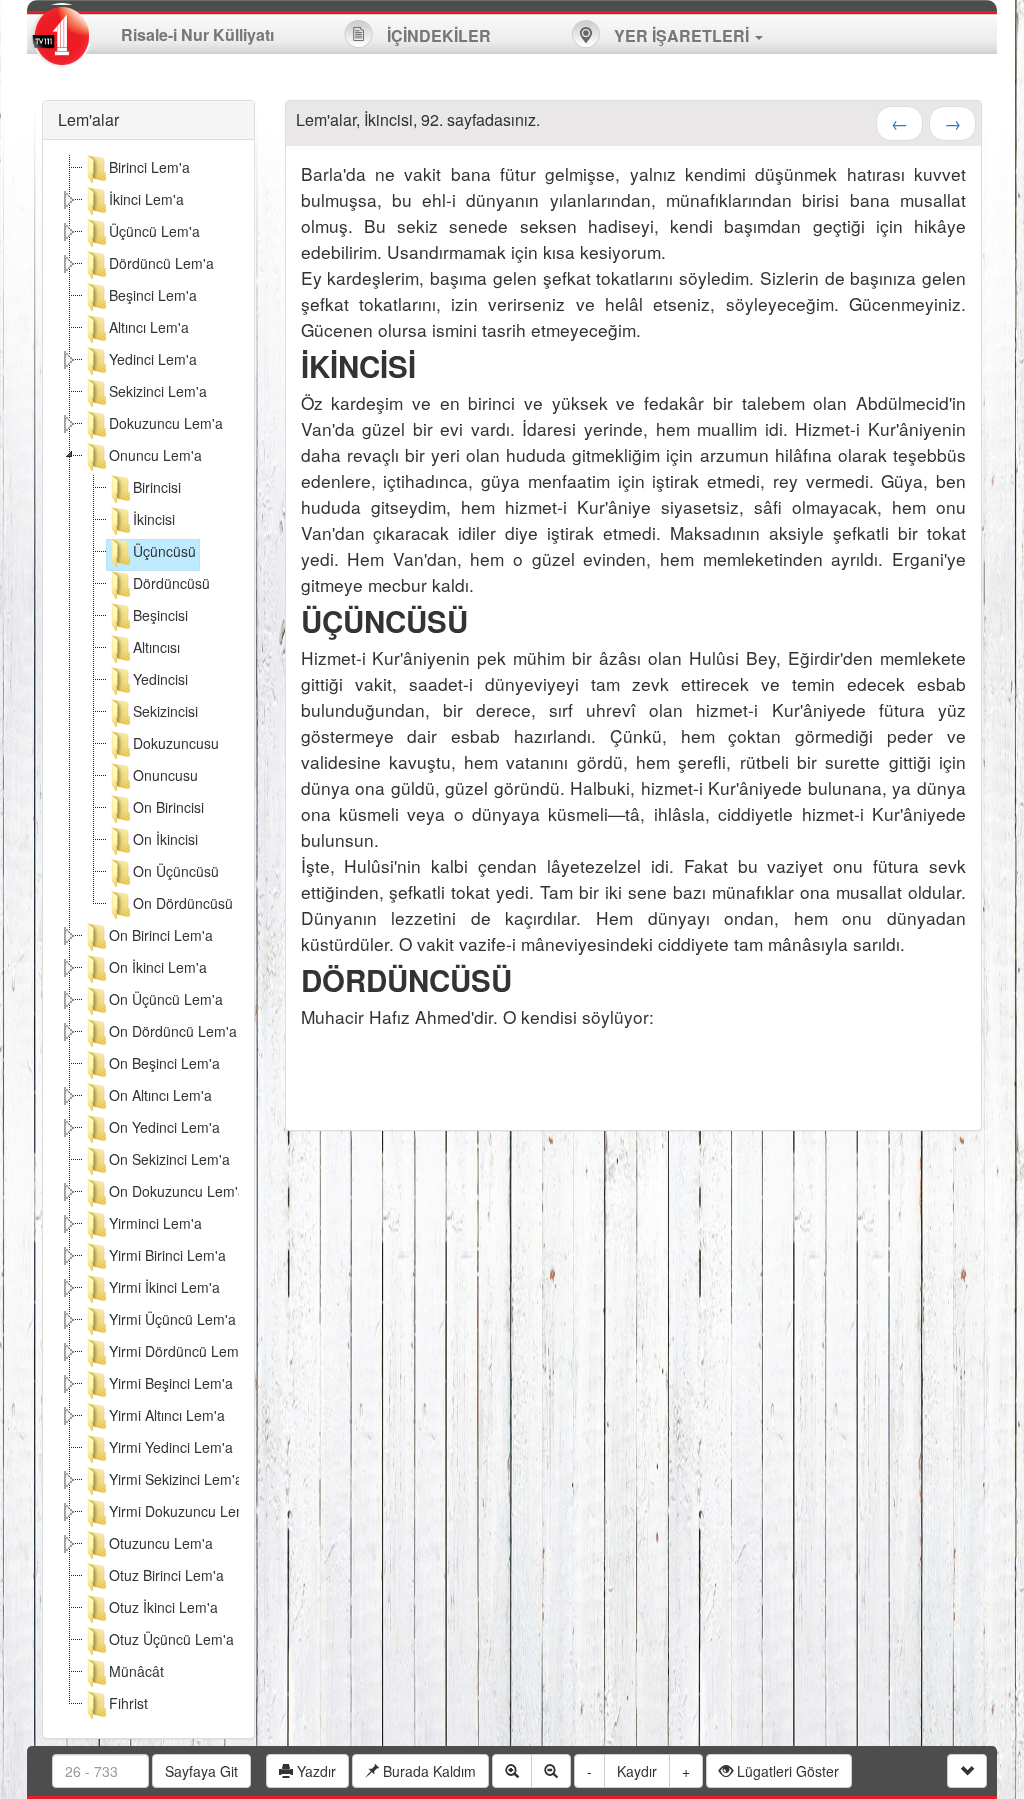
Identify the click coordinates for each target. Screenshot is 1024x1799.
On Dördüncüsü (183, 903)
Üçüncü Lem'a (154, 231)
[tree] (148, 939)
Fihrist (128, 1703)
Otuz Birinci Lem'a (166, 1575)
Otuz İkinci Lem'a (163, 1607)
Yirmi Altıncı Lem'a (167, 1415)
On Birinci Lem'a (161, 935)
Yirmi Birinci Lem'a (167, 1255)
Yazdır (314, 1771)
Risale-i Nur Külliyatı (197, 34)
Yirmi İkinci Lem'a (164, 1287)
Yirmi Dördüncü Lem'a (179, 1351)
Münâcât (136, 1671)
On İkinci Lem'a (158, 967)
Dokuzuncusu (176, 743)
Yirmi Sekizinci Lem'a (176, 1479)
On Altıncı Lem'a (160, 1095)
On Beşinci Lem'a (164, 1063)
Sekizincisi (165, 711)
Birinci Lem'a (149, 167)
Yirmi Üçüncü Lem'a (172, 1319)
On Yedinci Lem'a (164, 1127)
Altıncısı (156, 647)
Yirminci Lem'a (155, 1223)
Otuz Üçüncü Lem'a (171, 1639)
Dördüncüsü (171, 583)
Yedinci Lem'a (153, 359)
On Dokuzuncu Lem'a (177, 1191)
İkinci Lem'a (146, 199)
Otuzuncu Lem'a (161, 1543)
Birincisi (157, 487)
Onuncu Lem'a (155, 455)
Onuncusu (165, 775)
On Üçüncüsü (176, 871)
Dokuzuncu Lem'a (166, 423)
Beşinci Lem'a (153, 295)
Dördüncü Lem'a (161, 263)
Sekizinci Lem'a (158, 391)
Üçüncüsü (164, 551)
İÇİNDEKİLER (437, 35)
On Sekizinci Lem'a (169, 1159)
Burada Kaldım (427, 1771)
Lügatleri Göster (786, 1771)
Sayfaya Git (201, 1771)
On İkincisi (165, 839)
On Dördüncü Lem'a (173, 1031)
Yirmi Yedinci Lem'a (171, 1447)
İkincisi (154, 519)
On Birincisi (168, 807)
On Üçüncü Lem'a (166, 999)
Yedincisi (160, 679)
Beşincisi (160, 615)
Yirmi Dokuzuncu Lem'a (184, 1511)
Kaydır (637, 1771)
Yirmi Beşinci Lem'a (171, 1383)
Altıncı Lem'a (149, 327)
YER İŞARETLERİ (681, 35)
